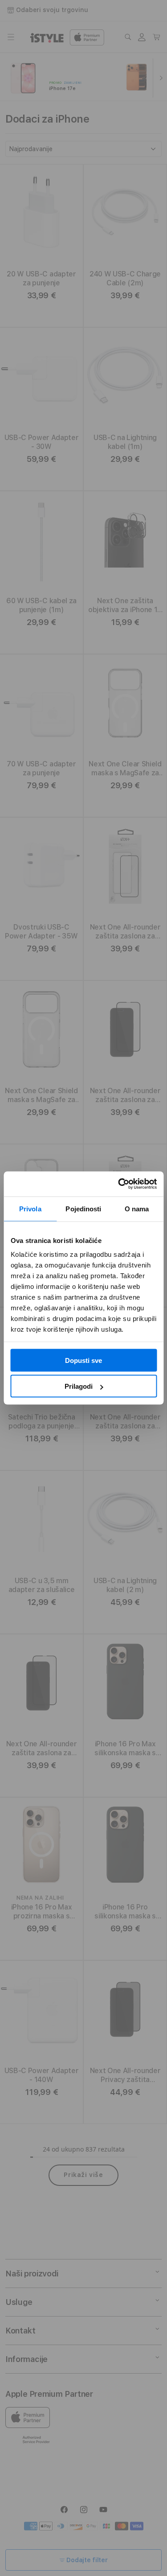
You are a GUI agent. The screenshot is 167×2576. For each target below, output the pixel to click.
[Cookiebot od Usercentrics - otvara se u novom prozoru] (119, 1184)
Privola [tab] (30, 1208)
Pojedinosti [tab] (83, 1208)
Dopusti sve (83, 1360)
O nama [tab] (137, 1208)
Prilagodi (79, 1386)
